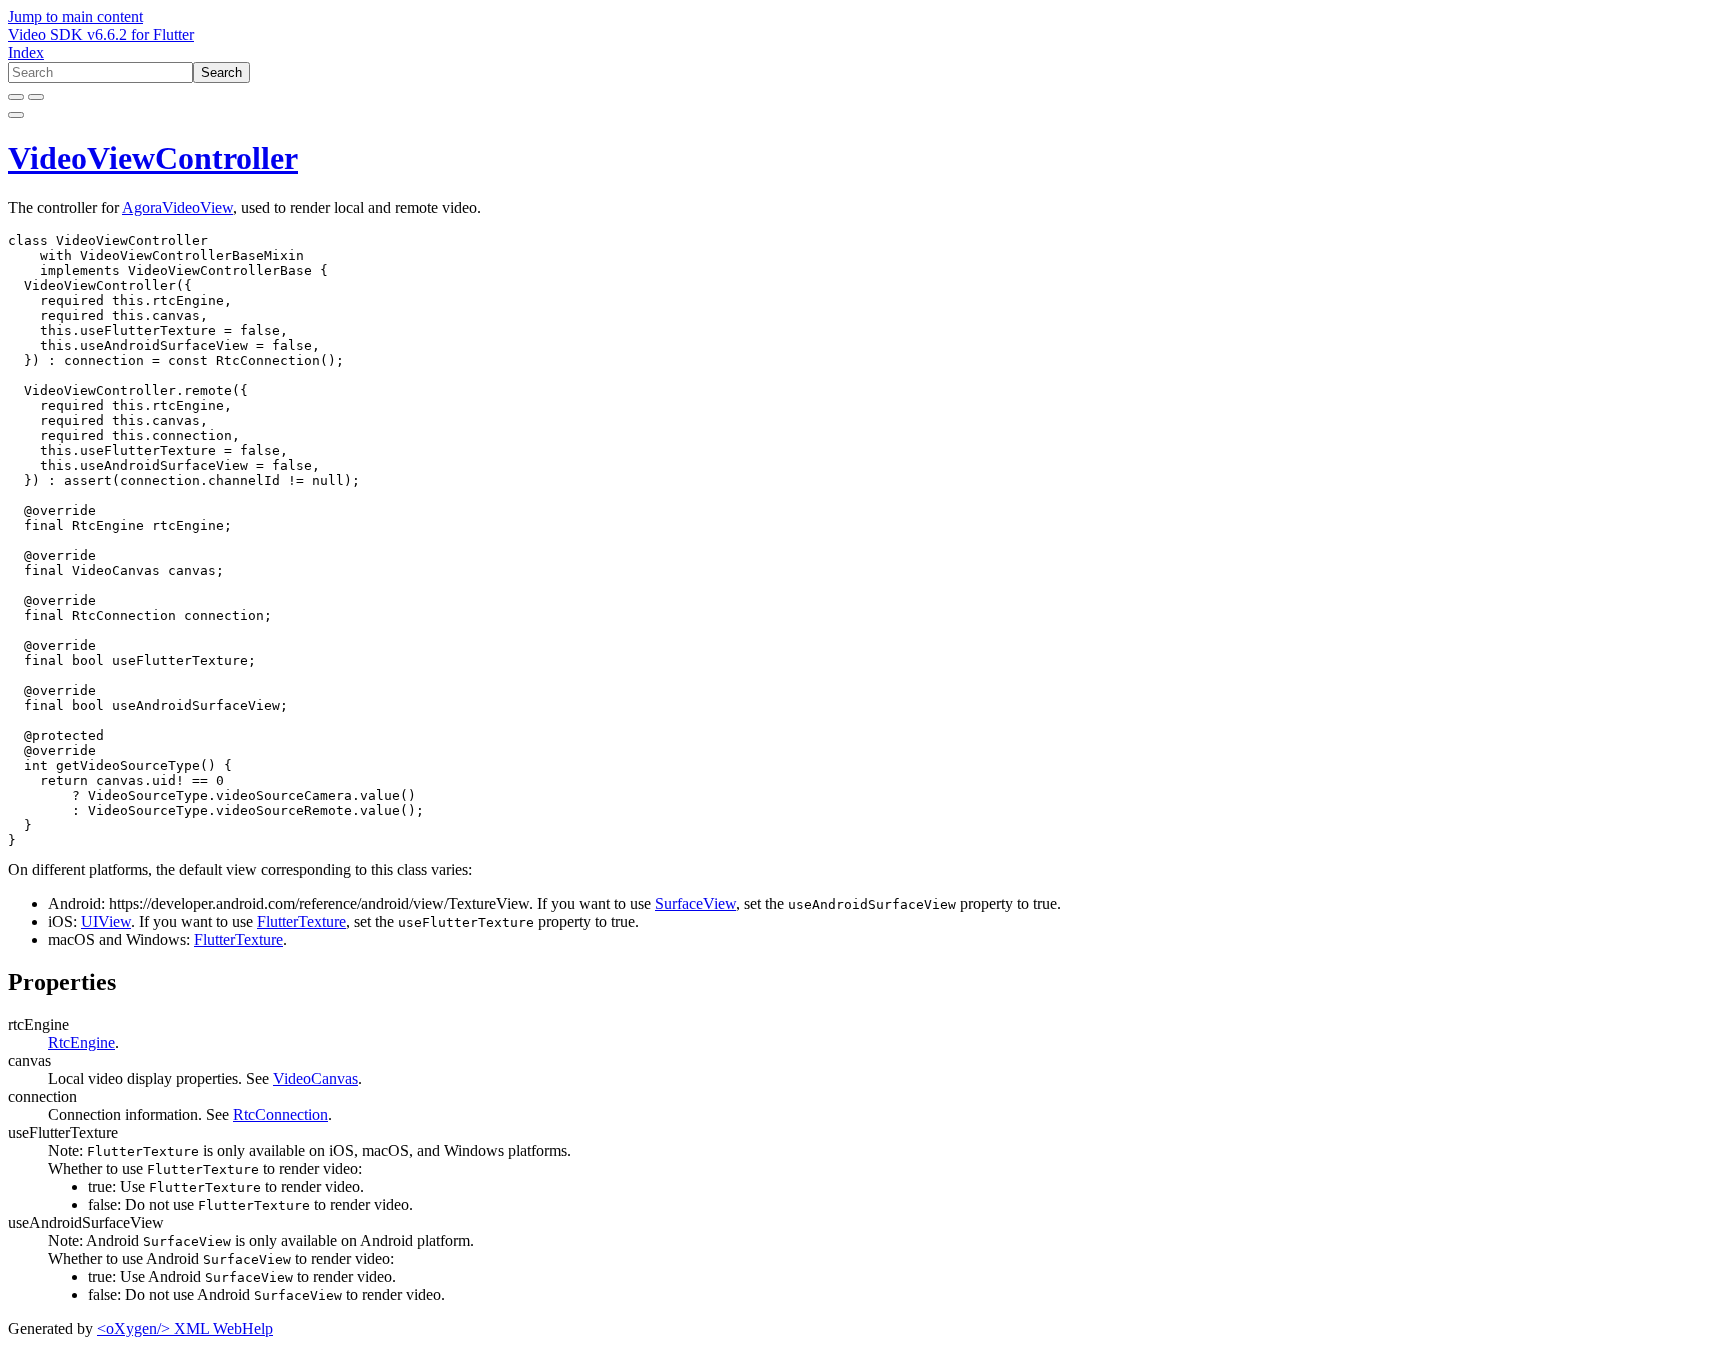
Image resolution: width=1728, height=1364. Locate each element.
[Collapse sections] (36, 97)
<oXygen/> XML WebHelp (185, 1328)
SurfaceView (695, 903)
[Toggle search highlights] (16, 97)
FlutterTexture (301, 921)
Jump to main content (75, 16)
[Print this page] (16, 115)
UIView (106, 921)
